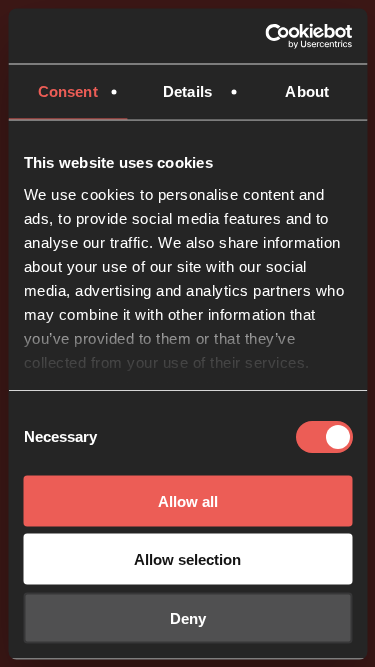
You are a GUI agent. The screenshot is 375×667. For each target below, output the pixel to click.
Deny (188, 617)
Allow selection (187, 559)
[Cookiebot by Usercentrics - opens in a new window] (267, 36)
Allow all (188, 500)
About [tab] (307, 91)
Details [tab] (187, 91)
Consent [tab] (68, 91)
